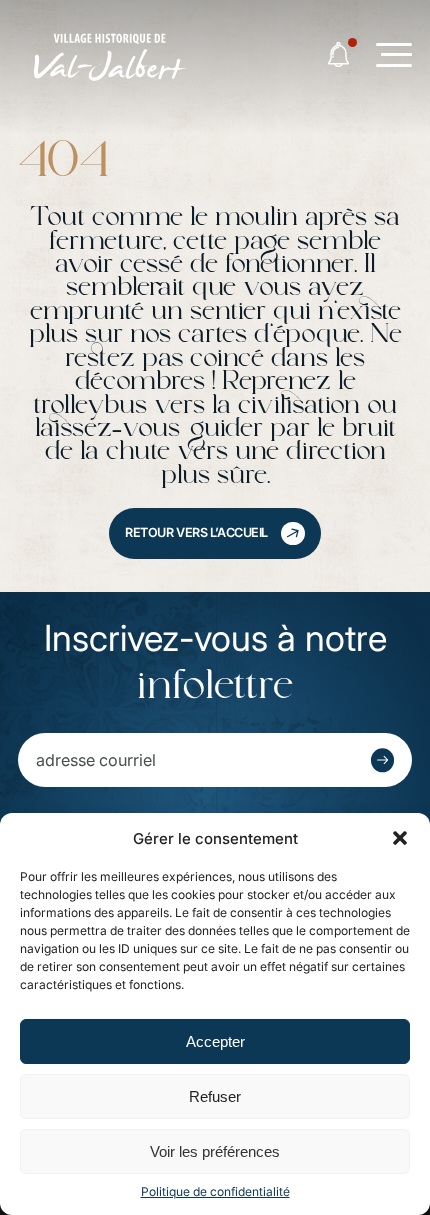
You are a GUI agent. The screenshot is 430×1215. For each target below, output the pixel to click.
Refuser (215, 1096)
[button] (400, 838)
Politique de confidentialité (215, 1191)
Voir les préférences (215, 1151)
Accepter (215, 1041)
